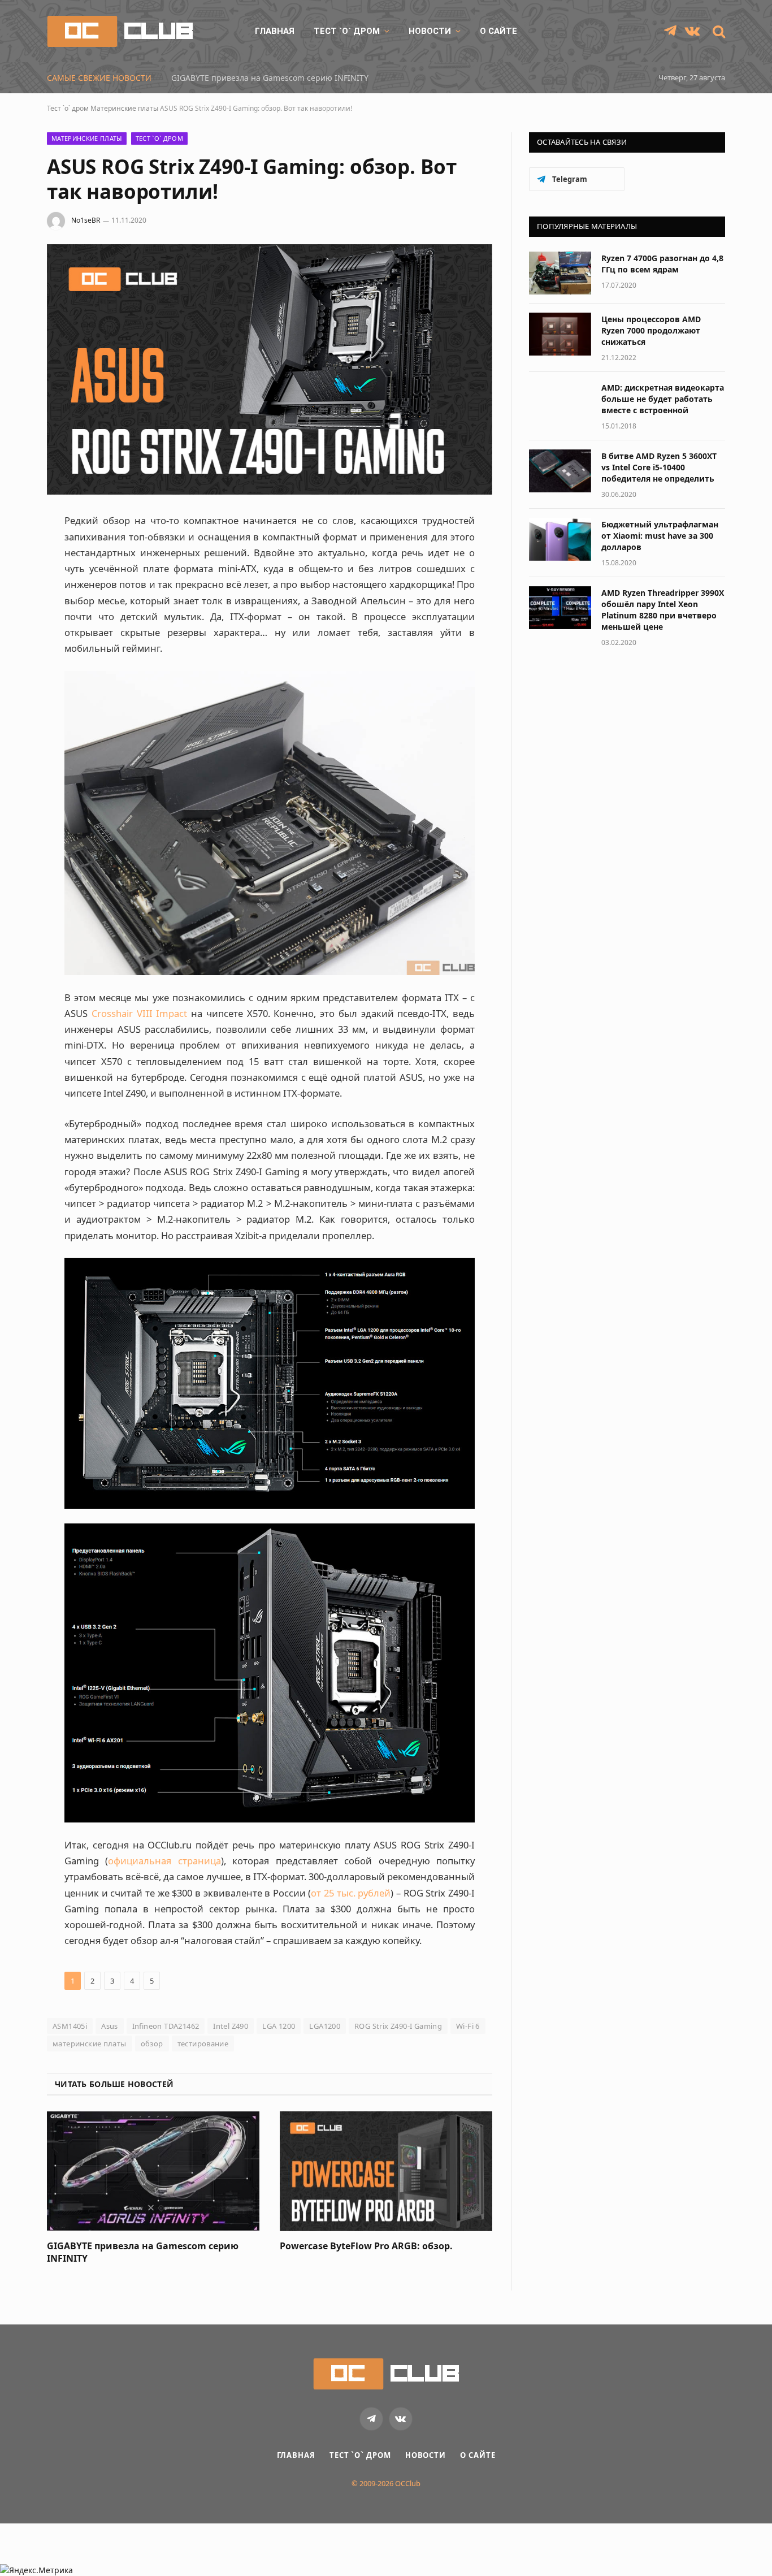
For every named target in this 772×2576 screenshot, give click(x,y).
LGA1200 (325, 2026)
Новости (430, 31)
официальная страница (164, 1861)
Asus (110, 2026)
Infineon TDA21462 (166, 2026)
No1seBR (86, 220)
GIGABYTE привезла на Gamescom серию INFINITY (270, 78)
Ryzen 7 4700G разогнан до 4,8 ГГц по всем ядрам (662, 264)
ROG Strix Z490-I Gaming (398, 2026)
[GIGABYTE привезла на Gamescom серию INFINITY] (153, 2171)
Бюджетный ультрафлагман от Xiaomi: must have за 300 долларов (660, 536)
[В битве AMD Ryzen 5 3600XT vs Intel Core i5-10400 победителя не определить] (560, 471)
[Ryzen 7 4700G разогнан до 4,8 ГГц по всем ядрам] (560, 273)
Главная (275, 31)
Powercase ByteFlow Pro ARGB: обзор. (366, 2246)
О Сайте (498, 31)
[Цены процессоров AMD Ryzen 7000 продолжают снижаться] (560, 334)
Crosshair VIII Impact (140, 1013)
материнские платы (90, 2044)
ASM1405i (70, 2026)
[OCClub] (120, 31)
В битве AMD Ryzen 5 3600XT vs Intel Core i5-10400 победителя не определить (659, 467)
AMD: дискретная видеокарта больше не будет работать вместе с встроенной (663, 399)
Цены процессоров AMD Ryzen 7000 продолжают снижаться (651, 330)
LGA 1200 (279, 2026)
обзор (152, 2044)
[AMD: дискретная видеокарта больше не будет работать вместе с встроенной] (560, 402)
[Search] (718, 31)
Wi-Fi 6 (468, 2026)
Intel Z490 (231, 2026)
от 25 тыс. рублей (351, 1893)
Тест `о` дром (347, 31)
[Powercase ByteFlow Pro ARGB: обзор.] (386, 2171)
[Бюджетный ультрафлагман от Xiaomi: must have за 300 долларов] (560, 539)
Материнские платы (124, 108)
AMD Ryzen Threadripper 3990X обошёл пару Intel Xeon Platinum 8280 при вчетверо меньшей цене (663, 610)
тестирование (203, 2044)
